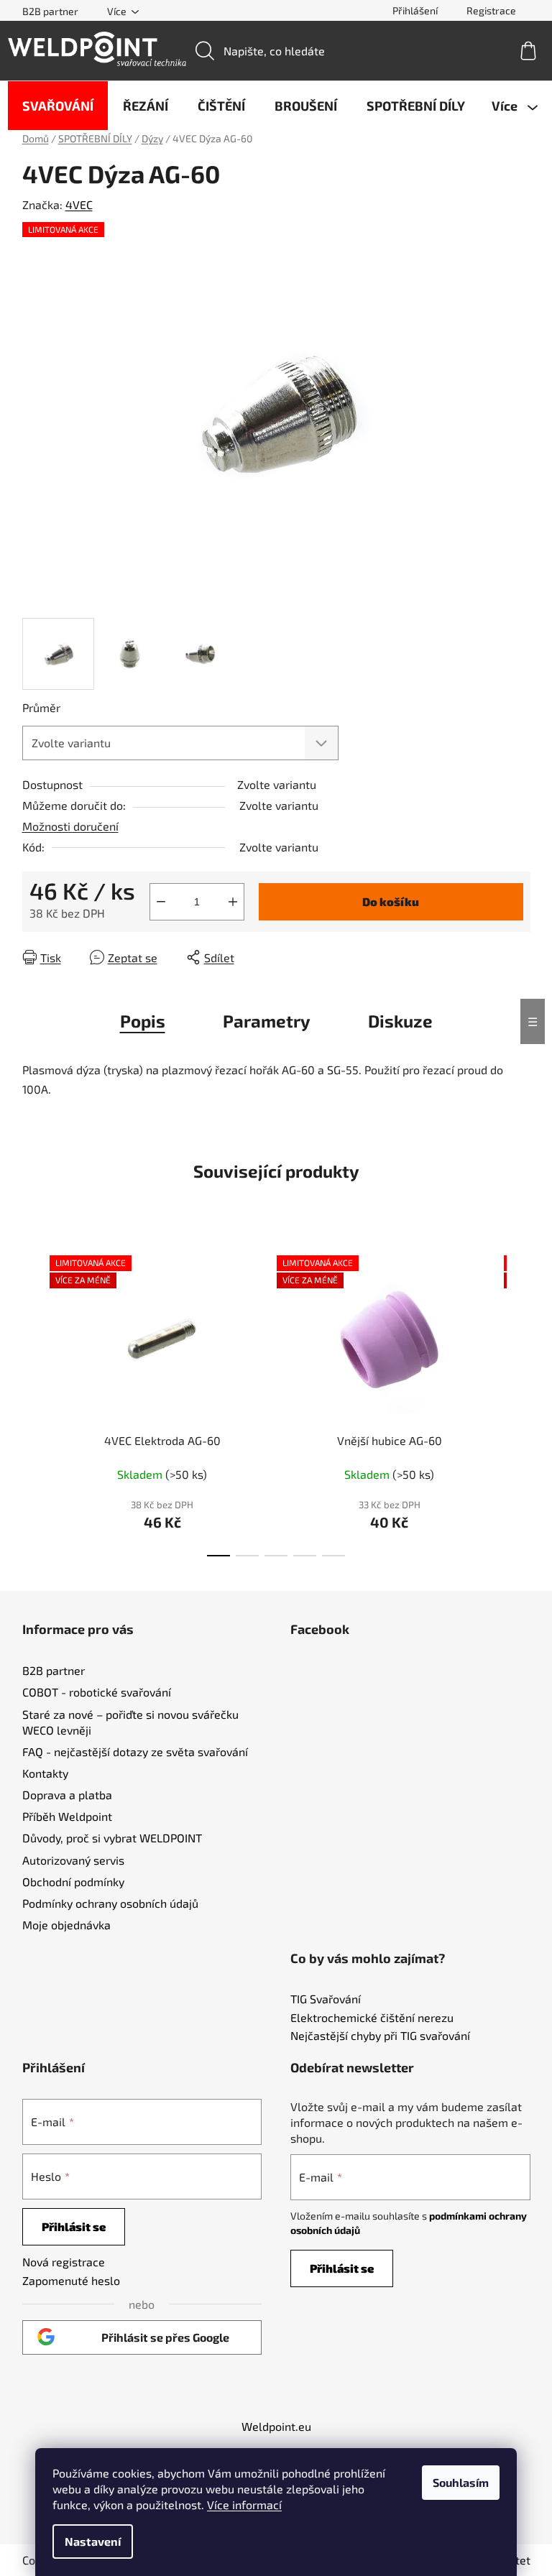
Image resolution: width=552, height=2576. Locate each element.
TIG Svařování (326, 1999)
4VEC (79, 204)
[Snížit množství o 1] (161, 902)
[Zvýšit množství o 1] (233, 902)
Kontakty (45, 1773)
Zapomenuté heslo (71, 2280)
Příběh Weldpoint (67, 1816)
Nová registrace (64, 2262)
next (519, 1401)
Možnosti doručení (70, 826)
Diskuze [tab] (400, 1021)
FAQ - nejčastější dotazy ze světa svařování (135, 1751)
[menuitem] (58, 106)
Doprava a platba (67, 1795)
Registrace (491, 10)
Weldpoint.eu (276, 2426)
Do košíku (391, 901)
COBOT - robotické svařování (97, 1692)
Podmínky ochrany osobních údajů (110, 1903)
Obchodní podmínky (73, 1882)
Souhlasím (461, 2482)
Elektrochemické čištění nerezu (372, 2018)
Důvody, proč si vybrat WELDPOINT (112, 1838)
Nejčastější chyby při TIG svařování (380, 2036)
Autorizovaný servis (73, 1860)
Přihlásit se (74, 2226)
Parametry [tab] (267, 1021)
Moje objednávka (66, 1925)
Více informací (244, 2505)
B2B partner (50, 11)
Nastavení (93, 2541)
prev (34, 1401)
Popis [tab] (143, 1021)
